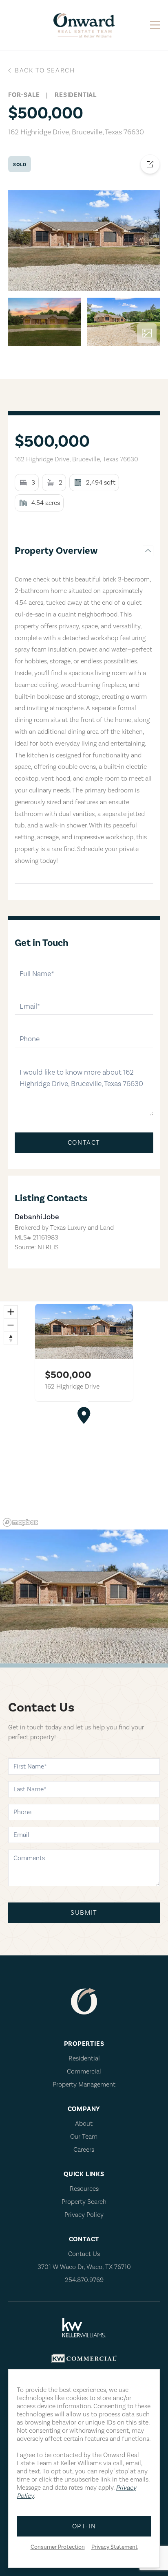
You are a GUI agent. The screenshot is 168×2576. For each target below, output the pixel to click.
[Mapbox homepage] (20, 1522)
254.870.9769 (84, 2280)
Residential (84, 2058)
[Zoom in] (11, 1312)
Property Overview (56, 551)
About (84, 2124)
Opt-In (84, 2526)
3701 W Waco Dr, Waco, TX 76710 (84, 2267)
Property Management (84, 2084)
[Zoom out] (11, 1325)
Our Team (84, 2137)
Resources (84, 2189)
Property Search (84, 2202)
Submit (84, 1913)
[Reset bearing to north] (11, 1338)
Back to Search (45, 70)
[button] (84, 1415)
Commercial (84, 2071)
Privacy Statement (115, 2547)
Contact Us (84, 2254)
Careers (84, 2150)
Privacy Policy (84, 2215)
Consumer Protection (58, 2547)
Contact (84, 1143)
